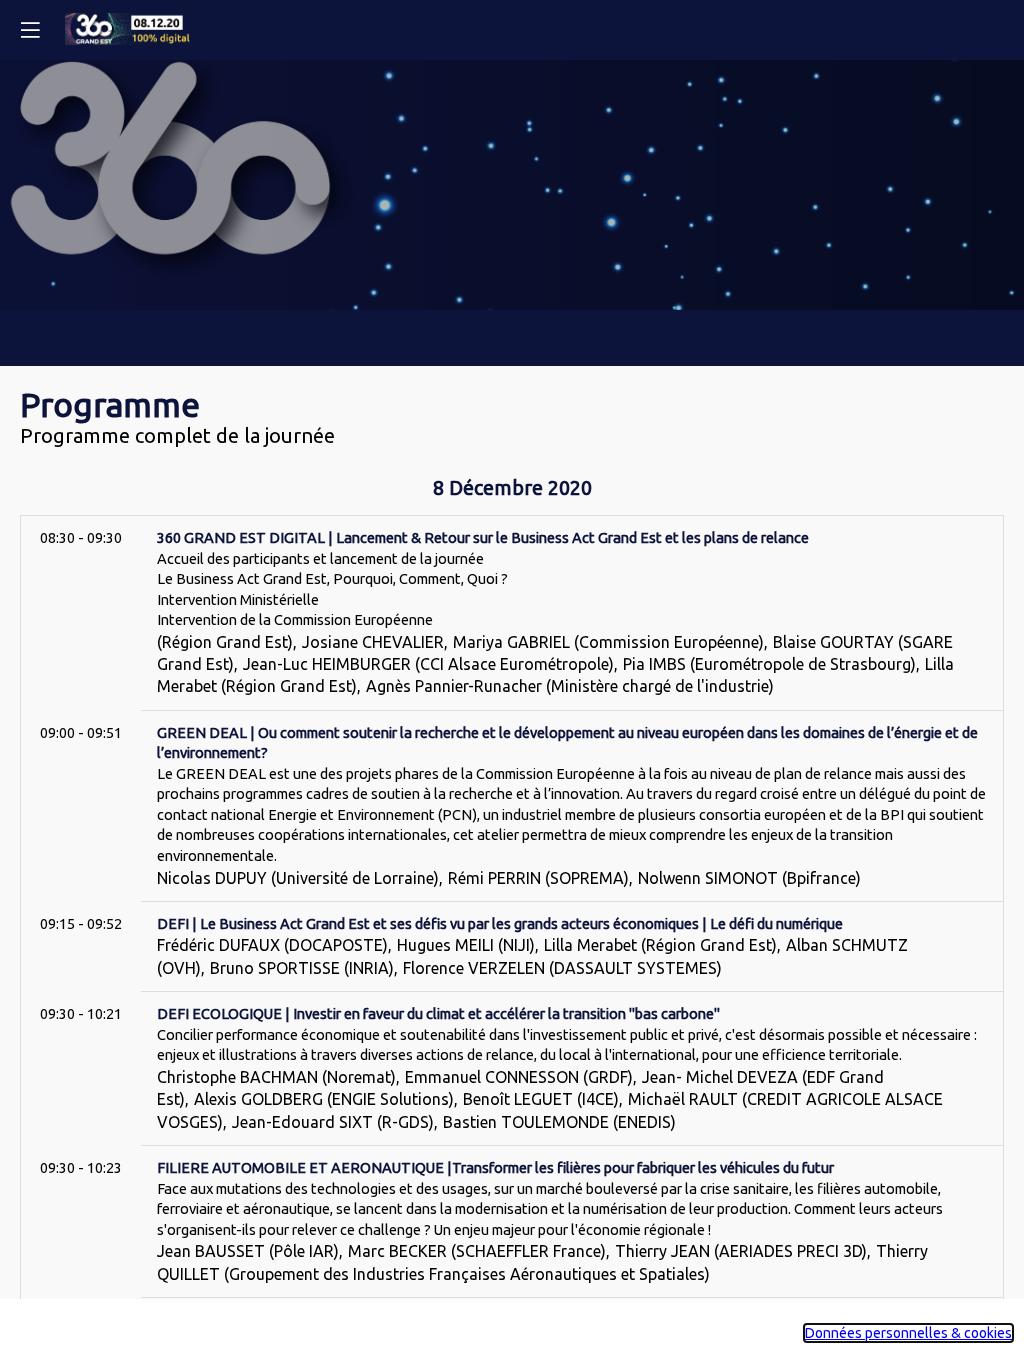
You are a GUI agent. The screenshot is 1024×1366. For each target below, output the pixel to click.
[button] (30, 30)
